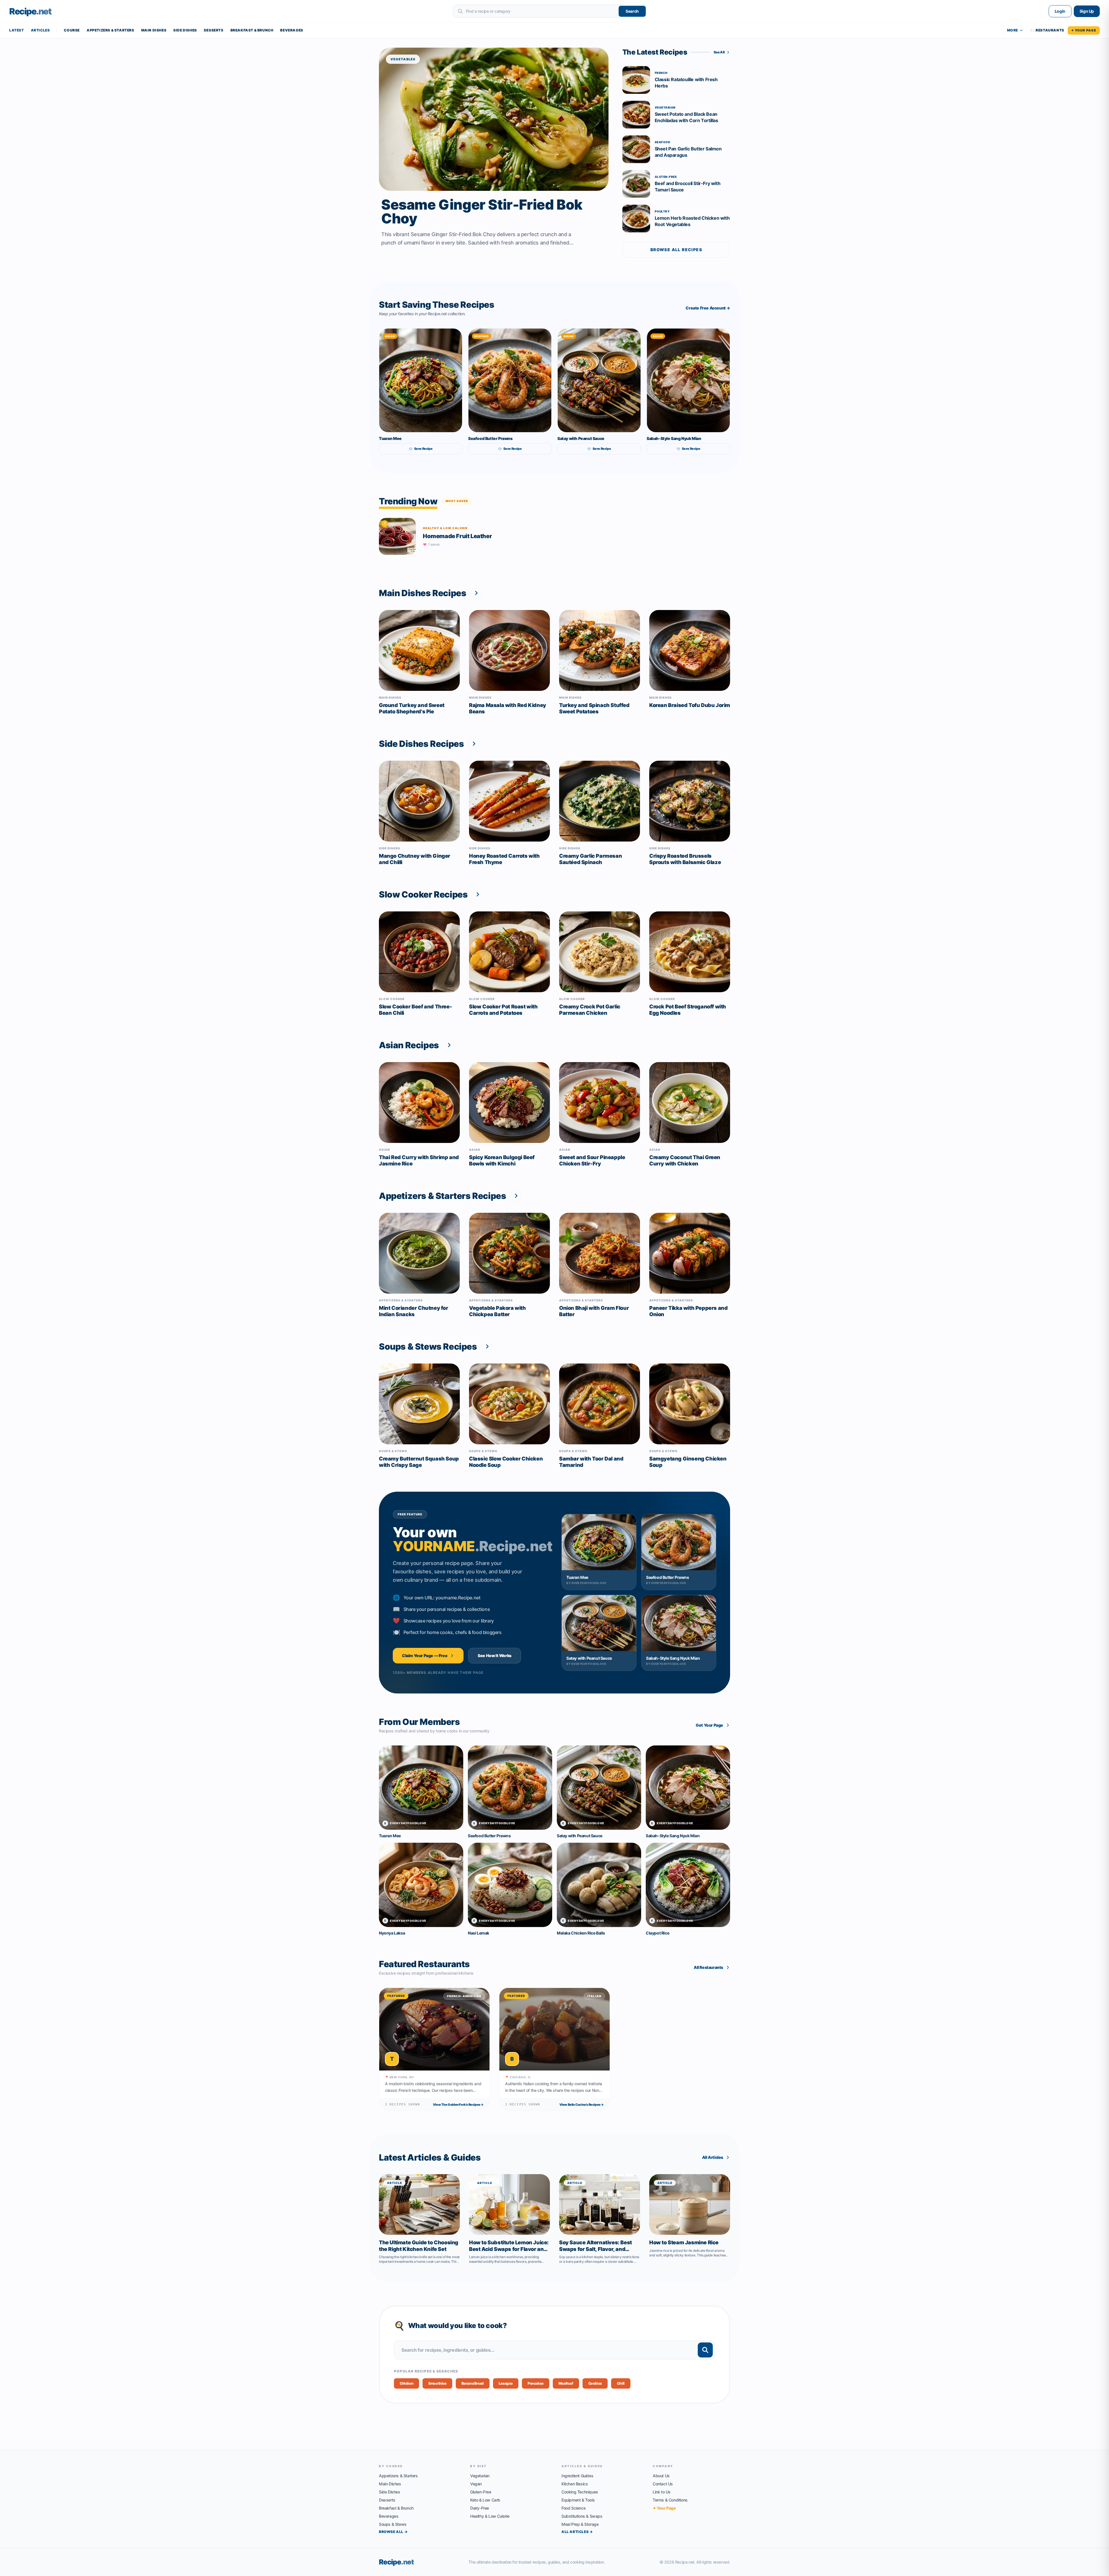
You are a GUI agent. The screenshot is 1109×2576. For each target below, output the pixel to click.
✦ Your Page (1084, 30)
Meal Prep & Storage (580, 2524)
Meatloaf (566, 2383)
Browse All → (393, 2532)
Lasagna (506, 2383)
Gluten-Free (481, 2492)
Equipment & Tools (578, 2500)
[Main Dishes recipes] (476, 593)
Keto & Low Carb (485, 2500)
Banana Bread (473, 2383)
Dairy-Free (480, 2508)
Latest (17, 30)
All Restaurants (708, 1967)
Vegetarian (480, 2476)
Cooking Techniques (580, 2492)
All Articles (713, 2157)
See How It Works (495, 1656)
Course (72, 30)
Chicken (406, 2383)
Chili (621, 2383)
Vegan (476, 2484)
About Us (661, 2476)
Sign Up (1087, 11)
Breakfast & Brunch (252, 30)
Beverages (292, 30)
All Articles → (577, 2532)
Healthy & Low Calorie (490, 2516)
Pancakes (536, 2383)
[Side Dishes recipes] (474, 744)
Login (1060, 11)
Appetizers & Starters (110, 30)
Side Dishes (185, 30)
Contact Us (663, 2484)
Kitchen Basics (575, 2484)
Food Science (573, 2508)
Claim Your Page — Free (425, 1656)
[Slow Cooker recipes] (478, 894)
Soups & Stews (393, 2524)
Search (632, 11)
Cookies (595, 2383)
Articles (40, 30)
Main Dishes (154, 30)
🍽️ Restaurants (1047, 30)
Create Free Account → (708, 308)
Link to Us (662, 2492)
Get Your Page (709, 1725)
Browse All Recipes (676, 250)
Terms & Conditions (670, 2500)
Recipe (396, 2562)
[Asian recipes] (449, 1045)
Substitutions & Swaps (582, 2516)
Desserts (214, 30)
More (1013, 30)
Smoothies (437, 2383)
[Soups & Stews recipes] (487, 1346)
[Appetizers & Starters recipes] (516, 1196)
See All (719, 52)
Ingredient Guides (577, 2476)
